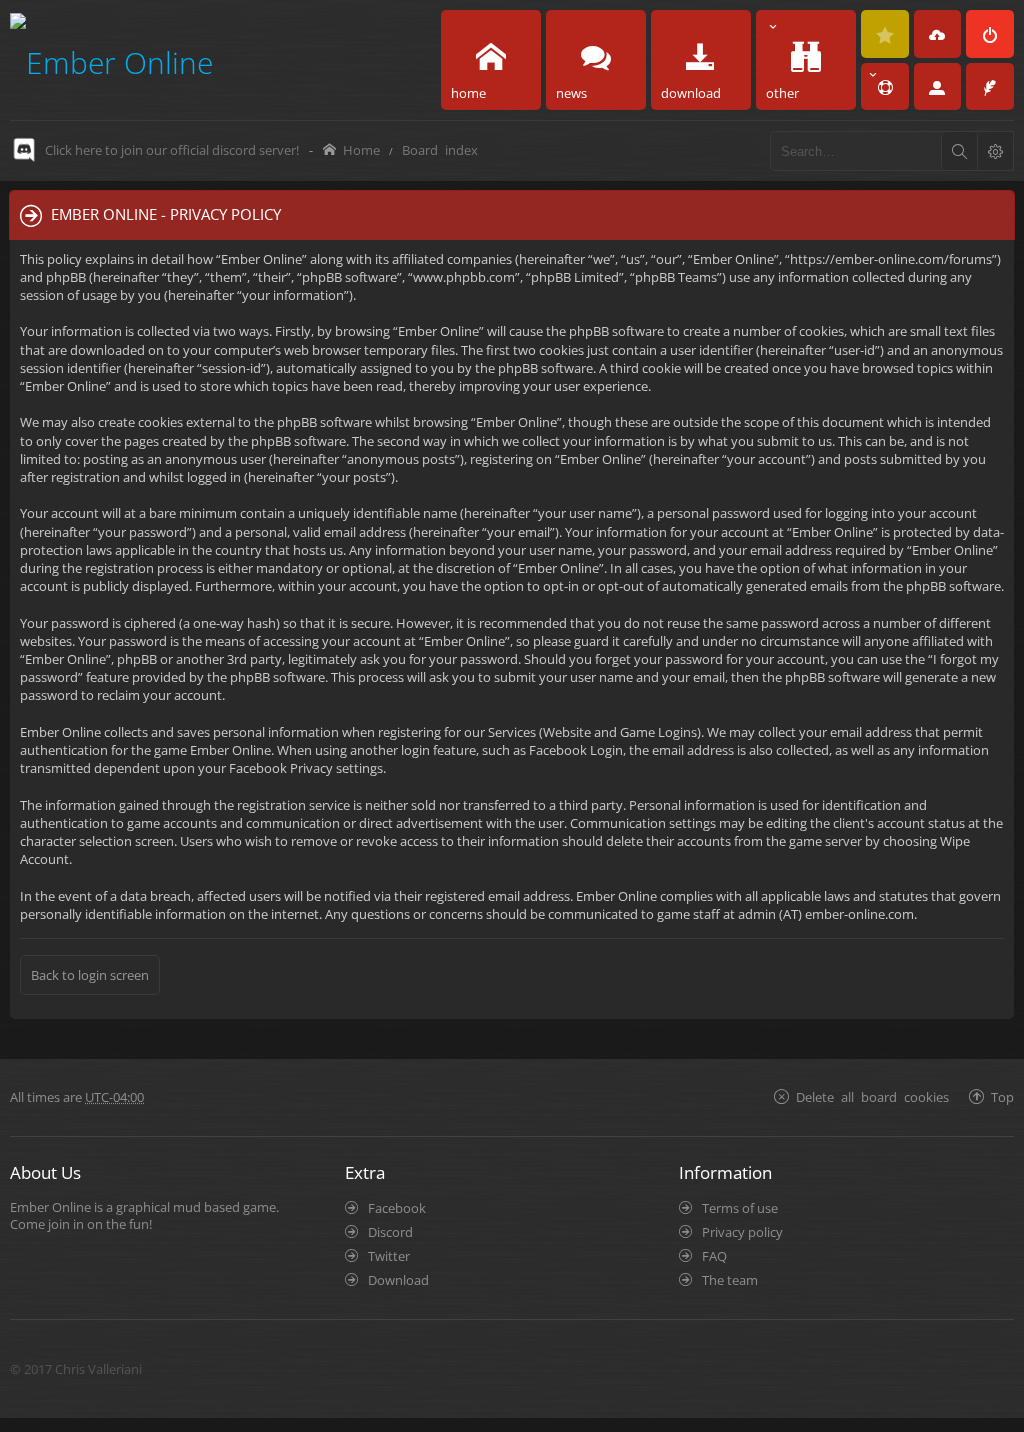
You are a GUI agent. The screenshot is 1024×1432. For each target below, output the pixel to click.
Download (398, 1280)
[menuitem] (885, 34)
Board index (440, 149)
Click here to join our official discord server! (172, 150)
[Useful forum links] (885, 87)
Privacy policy (742, 1232)
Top (1002, 1096)
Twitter (389, 1256)
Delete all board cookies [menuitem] (872, 1096)
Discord (390, 1232)
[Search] (959, 151)
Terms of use (740, 1208)
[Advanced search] (995, 151)
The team (730, 1280)
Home (361, 149)
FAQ (714, 1256)
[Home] (111, 59)
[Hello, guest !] (938, 87)
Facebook (397, 1208)
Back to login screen (90, 975)
